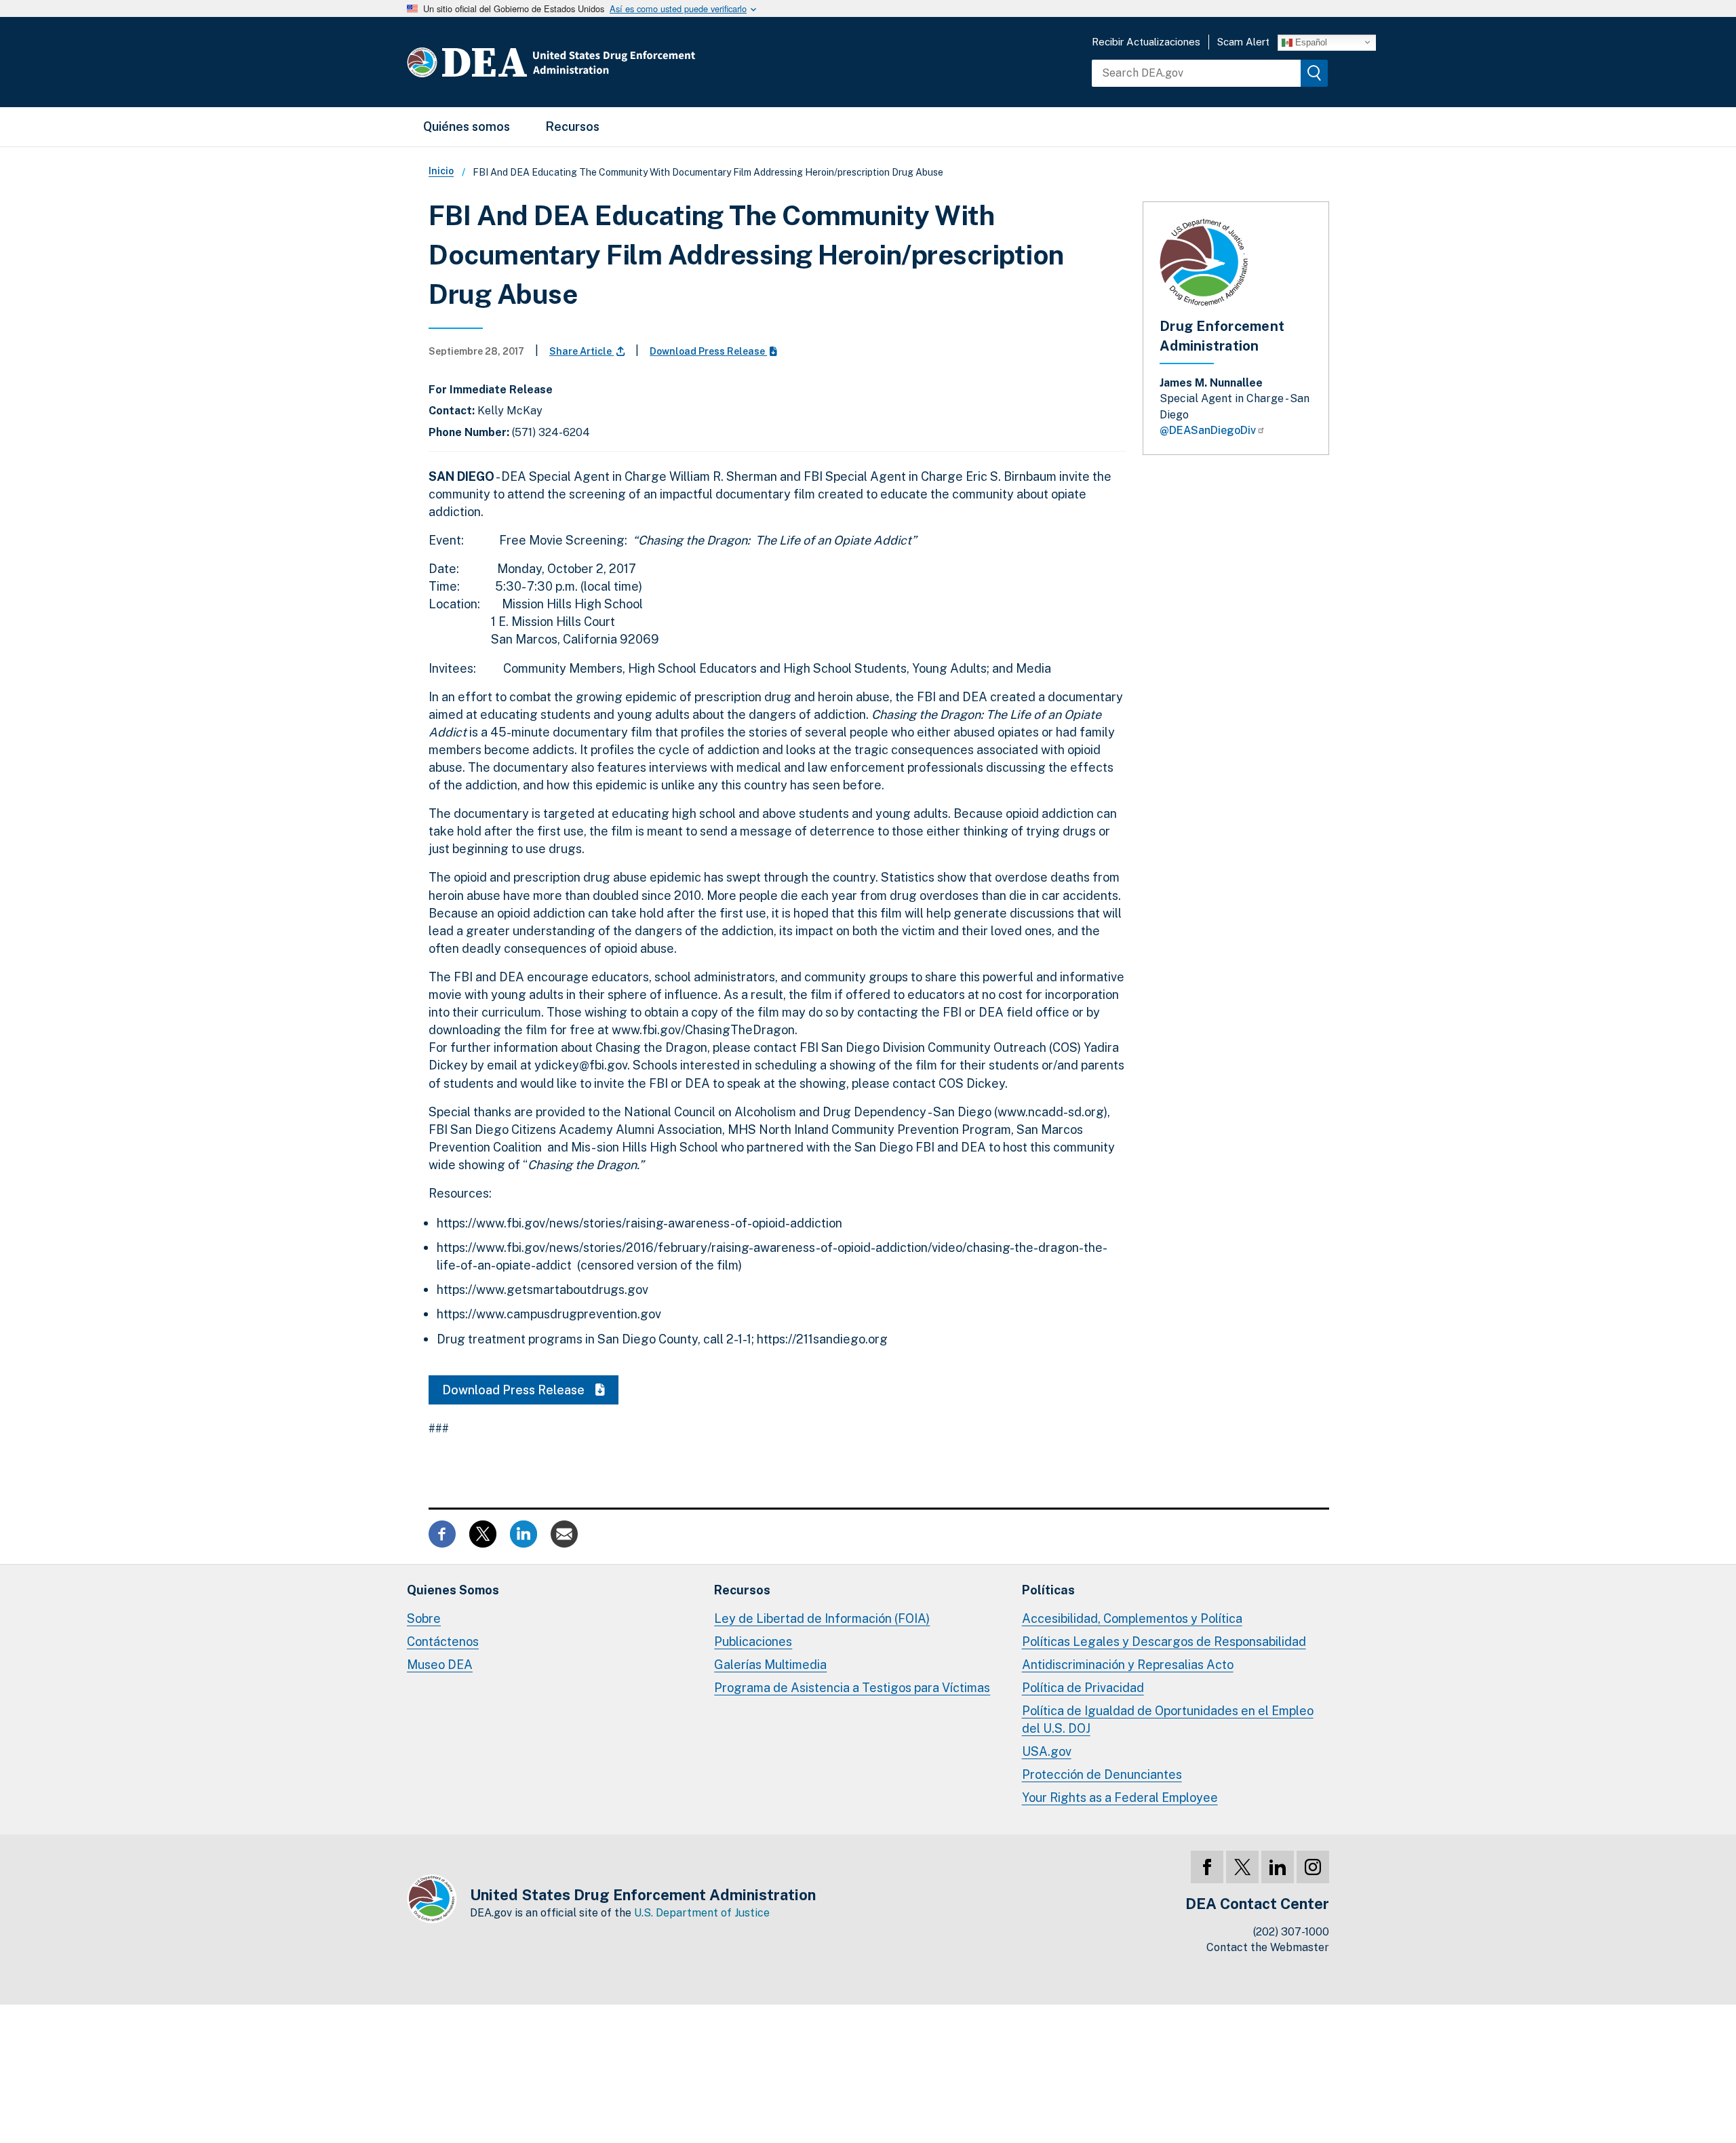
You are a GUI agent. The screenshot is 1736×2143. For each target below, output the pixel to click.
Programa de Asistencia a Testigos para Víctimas (852, 1688)
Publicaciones (753, 1641)
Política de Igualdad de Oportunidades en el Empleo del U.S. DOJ (1168, 1719)
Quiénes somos (467, 126)
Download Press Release (708, 351)
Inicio (441, 171)
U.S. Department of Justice (702, 1913)
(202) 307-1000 (1291, 1932)
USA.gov (1047, 1751)
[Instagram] (1313, 1867)
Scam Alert (1243, 42)
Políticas (1048, 1590)
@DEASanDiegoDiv (1208, 430)
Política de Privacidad (1083, 1688)
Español (1310, 42)
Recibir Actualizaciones (1146, 42)
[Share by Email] (564, 1532)
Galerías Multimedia (770, 1665)
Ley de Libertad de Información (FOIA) (822, 1618)
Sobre (424, 1618)
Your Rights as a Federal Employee (1120, 1797)
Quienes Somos (453, 1590)
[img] (1314, 73)
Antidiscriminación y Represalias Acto (1128, 1665)
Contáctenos (443, 1641)
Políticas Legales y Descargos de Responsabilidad (1164, 1641)
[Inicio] (592, 62)
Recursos (572, 126)
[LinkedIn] (1278, 1867)
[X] (1242, 1867)
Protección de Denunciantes (1102, 1774)
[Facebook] (1207, 1867)
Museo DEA (440, 1665)
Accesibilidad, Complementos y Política (1132, 1618)
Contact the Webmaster (1268, 1947)
